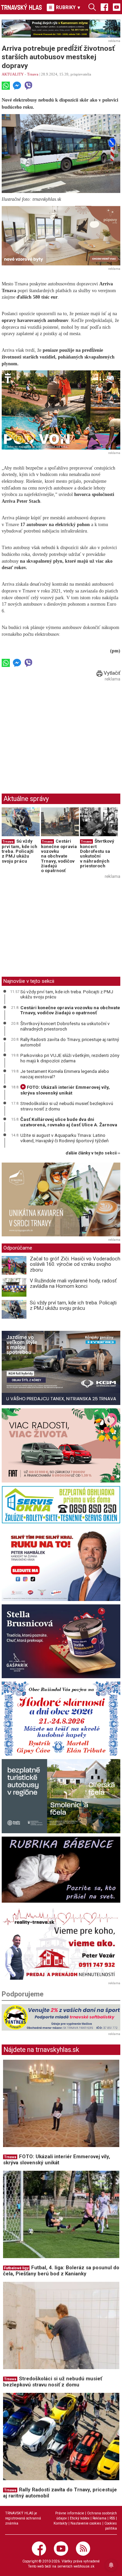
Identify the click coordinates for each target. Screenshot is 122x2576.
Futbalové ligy (16, 2268)
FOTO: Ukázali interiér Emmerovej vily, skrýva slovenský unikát (65, 1090)
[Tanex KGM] (61, 1368)
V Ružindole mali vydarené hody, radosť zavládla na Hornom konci (73, 1284)
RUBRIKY (68, 7)
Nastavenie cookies (86, 2523)
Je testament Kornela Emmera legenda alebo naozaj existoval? (65, 1074)
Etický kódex (80, 2518)
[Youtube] (117, 7)
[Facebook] (104, 7)
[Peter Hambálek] (61, 1564)
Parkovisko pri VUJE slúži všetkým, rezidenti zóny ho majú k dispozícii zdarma (70, 1058)
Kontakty (60, 2523)
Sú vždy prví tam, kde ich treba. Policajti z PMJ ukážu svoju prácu (19, 851)
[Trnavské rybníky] (61, 29)
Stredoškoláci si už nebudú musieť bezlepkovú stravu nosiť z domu (67, 1106)
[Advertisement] (59, 731)
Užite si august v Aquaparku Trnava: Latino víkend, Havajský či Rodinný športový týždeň (64, 1138)
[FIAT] (61, 1445)
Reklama (99, 2518)
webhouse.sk (84, 2566)
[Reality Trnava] (61, 1943)
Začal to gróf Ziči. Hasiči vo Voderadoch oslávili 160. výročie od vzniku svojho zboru (75, 1264)
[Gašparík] (61, 1641)
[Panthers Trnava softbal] (61, 2017)
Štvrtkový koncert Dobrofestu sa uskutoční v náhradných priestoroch (97, 853)
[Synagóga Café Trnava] (61, 1200)
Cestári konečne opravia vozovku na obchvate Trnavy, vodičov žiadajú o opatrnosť (59, 856)
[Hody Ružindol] (61, 1719)
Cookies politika (111, 2526)
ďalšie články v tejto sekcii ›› (93, 1153)
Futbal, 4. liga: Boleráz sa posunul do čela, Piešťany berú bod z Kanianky (61, 2271)
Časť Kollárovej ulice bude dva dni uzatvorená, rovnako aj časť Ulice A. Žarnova (69, 1122)
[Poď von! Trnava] (61, 410)
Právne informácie (70, 2513)
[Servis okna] (61, 1505)
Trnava (33, 74)
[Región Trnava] (61, 1796)
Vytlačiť (111, 673)
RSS (112, 2518)
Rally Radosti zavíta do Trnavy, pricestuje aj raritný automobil (70, 1042)
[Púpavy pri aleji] (61, 236)
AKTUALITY (13, 74)
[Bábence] (61, 1870)
